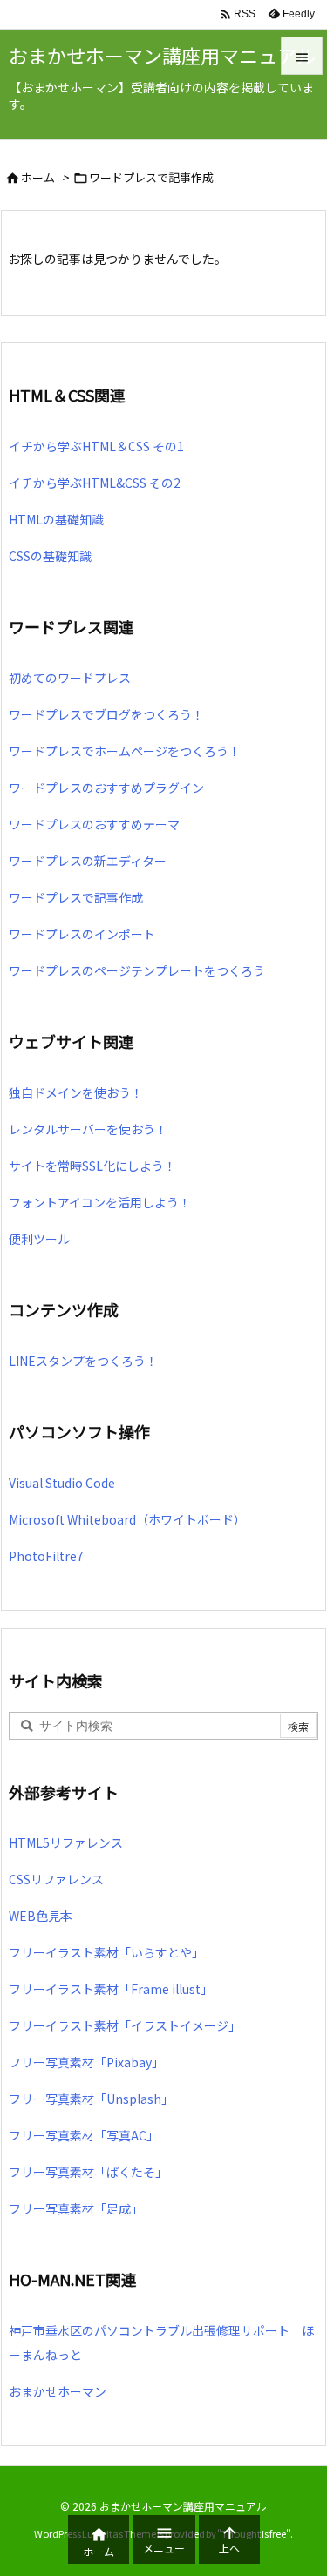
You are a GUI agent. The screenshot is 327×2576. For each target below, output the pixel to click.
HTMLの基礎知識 (56, 519)
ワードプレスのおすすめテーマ (94, 824)
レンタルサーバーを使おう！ (88, 1129)
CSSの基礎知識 (50, 556)
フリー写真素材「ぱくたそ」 (88, 2172)
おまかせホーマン (58, 2391)
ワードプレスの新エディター (88, 861)
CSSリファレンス (56, 1879)
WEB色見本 (41, 1916)
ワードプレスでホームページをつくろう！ (125, 751)
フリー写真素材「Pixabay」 (86, 2062)
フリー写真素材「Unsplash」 (91, 2099)
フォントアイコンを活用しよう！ (100, 1202)
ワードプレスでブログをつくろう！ (106, 714)
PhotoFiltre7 (46, 1556)
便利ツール (39, 1239)
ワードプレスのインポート (82, 934)
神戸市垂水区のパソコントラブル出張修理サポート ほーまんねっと (161, 2343)
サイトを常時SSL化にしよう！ (92, 1166)
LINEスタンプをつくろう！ (83, 1361)
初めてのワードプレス (70, 678)
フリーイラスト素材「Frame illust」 (111, 1989)
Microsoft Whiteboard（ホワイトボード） (127, 1519)
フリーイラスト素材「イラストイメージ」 (125, 2025)
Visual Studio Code (62, 1483)
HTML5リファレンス (66, 1842)
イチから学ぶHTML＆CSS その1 (96, 446)
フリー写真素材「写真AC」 (84, 2135)
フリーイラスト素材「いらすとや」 (106, 1952)
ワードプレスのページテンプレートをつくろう (137, 970)
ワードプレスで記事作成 (76, 897)
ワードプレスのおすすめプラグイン (106, 788)
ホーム (38, 177)
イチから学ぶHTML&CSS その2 (95, 483)
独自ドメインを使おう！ (76, 1092)
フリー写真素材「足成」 (76, 2208)
